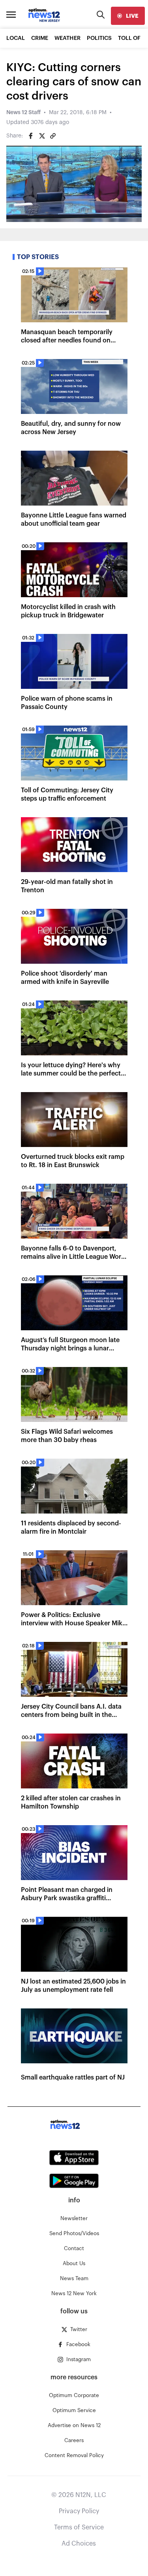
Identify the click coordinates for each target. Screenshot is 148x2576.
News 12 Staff (23, 113)
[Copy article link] (53, 136)
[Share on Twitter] (42, 136)
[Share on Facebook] (31, 136)
